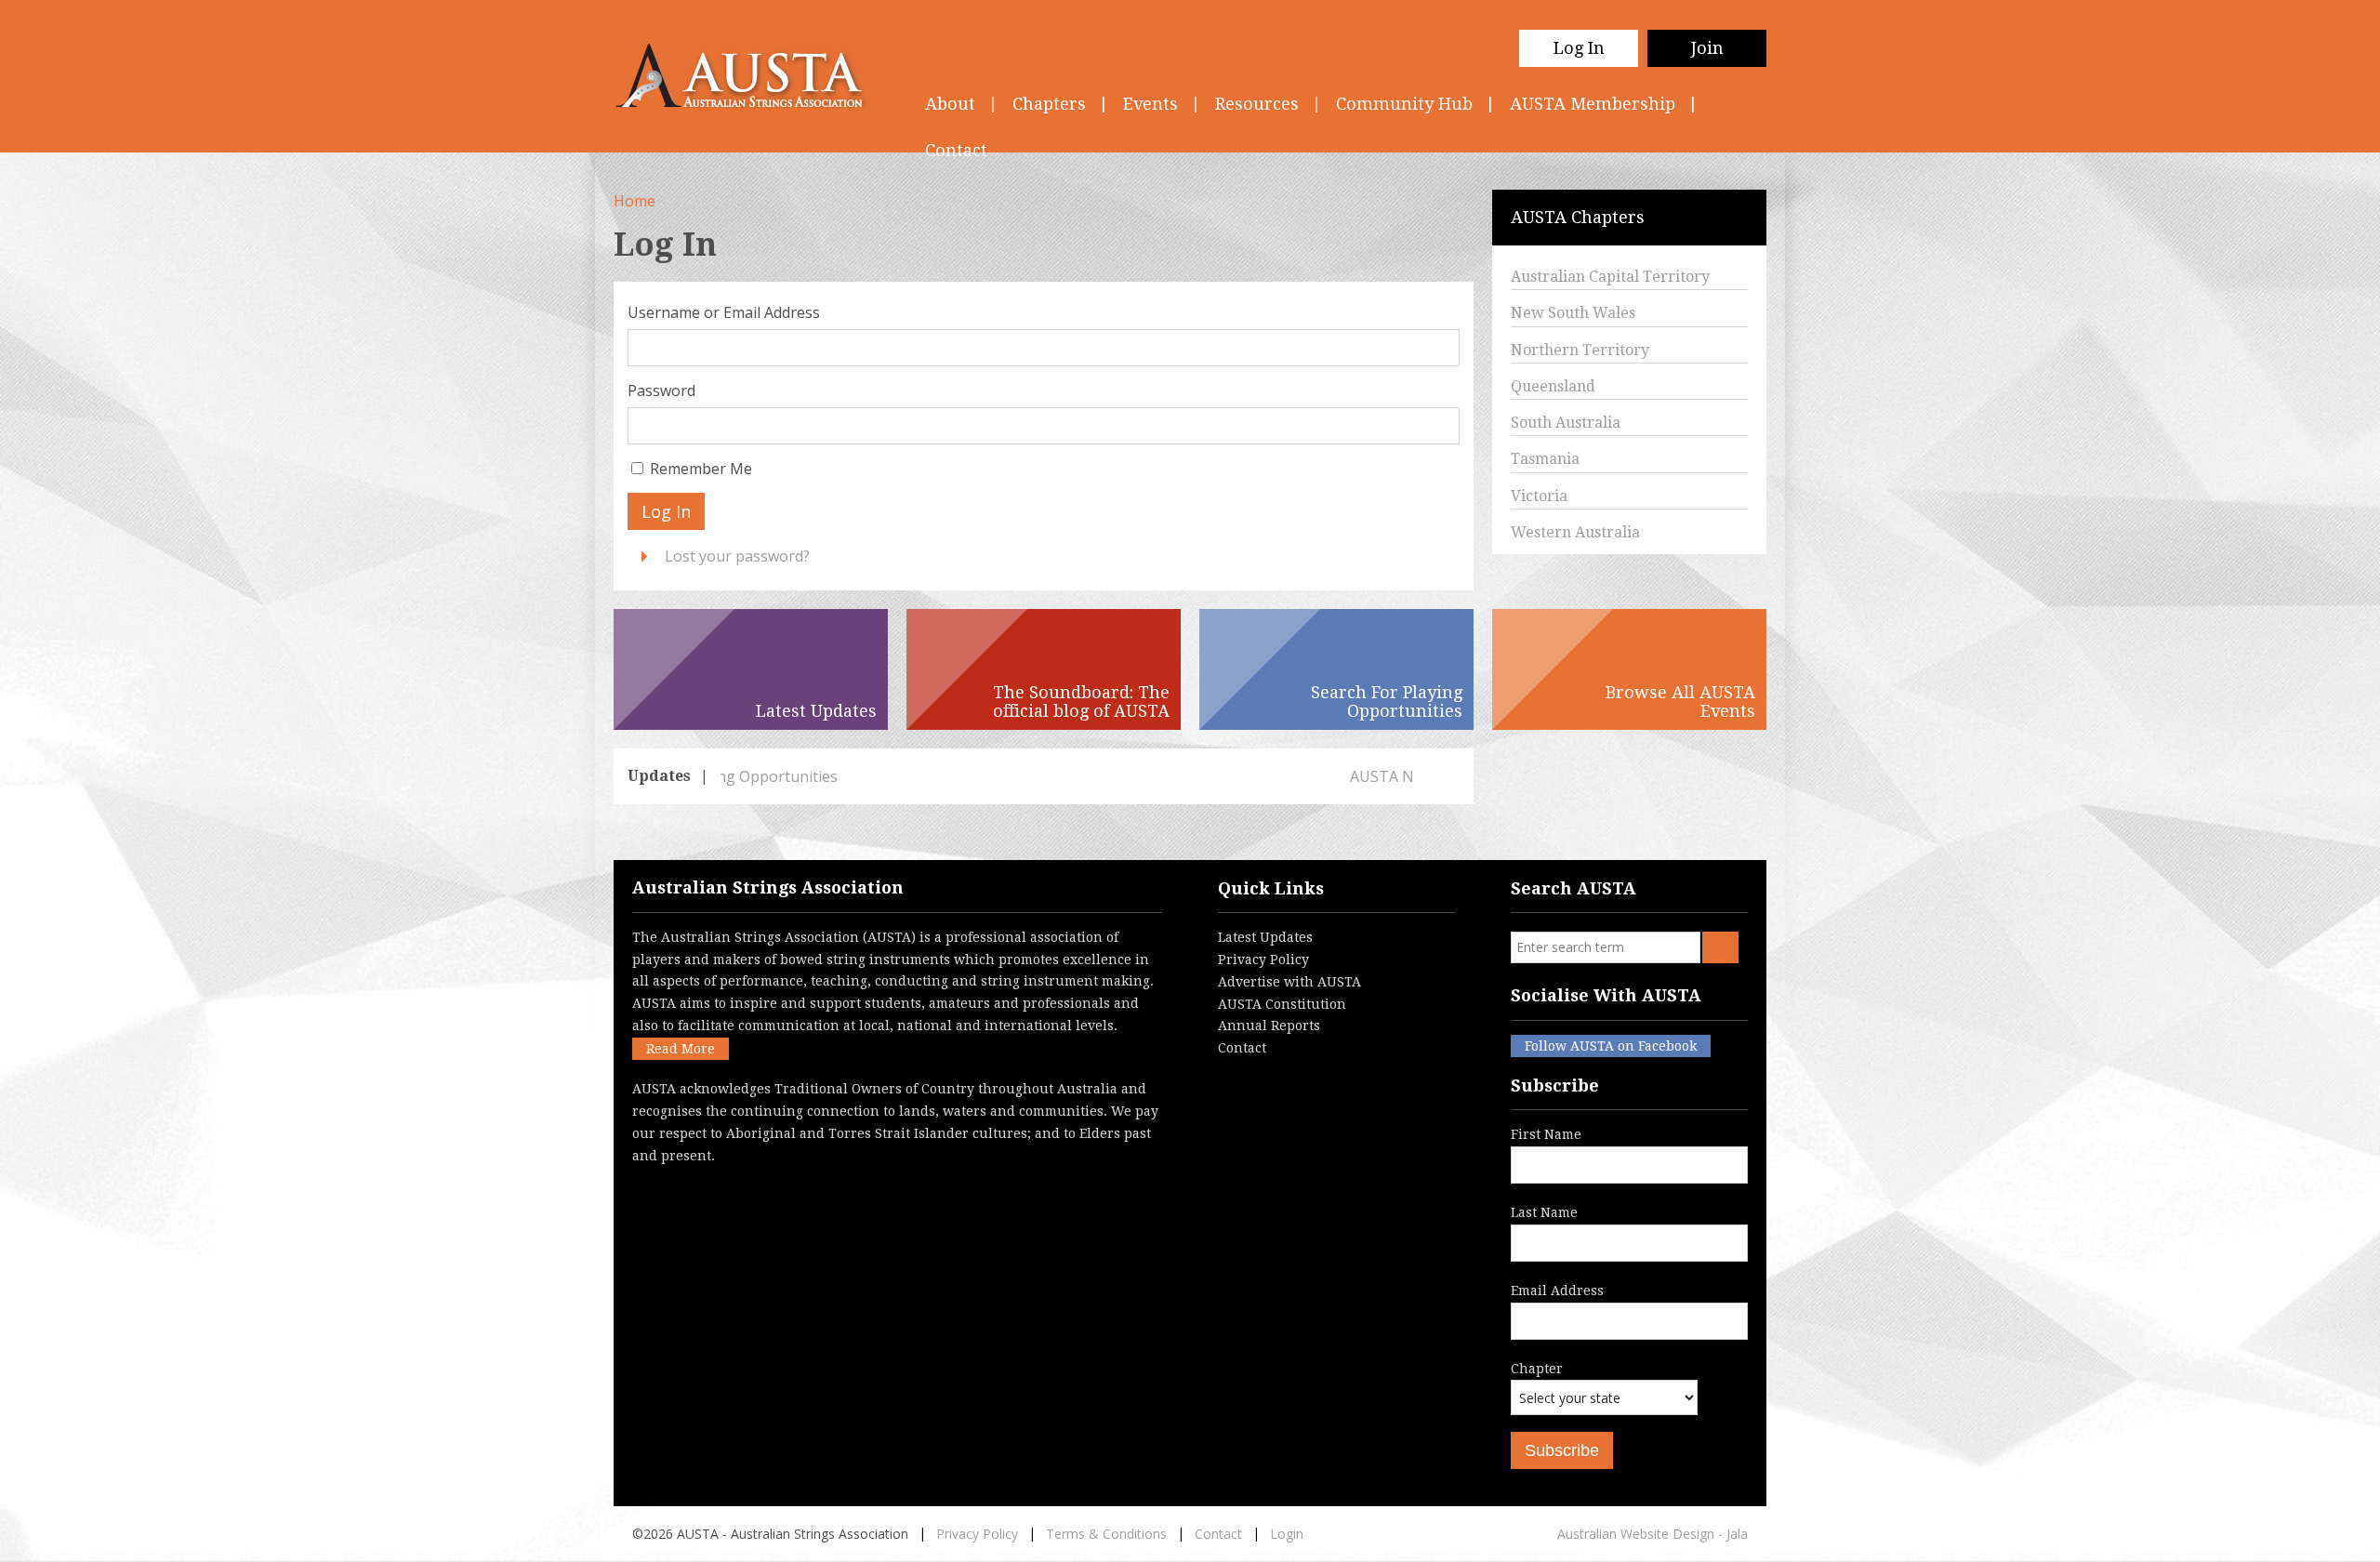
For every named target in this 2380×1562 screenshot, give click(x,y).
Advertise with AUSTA (1289, 982)
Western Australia (1575, 532)
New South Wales (1573, 313)
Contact (1242, 1048)
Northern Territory (1580, 350)
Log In (1579, 48)
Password (661, 390)
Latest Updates (1265, 937)
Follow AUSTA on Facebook (1611, 1046)
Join (1707, 48)
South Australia (1566, 423)
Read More (681, 1049)
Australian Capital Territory (1610, 277)
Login (1287, 1534)
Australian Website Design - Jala (1653, 1534)
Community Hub (1404, 104)
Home (635, 201)
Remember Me (701, 469)
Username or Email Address (724, 312)
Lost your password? (737, 556)
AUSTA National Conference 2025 (838, 776)
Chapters (1049, 104)
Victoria (1539, 496)
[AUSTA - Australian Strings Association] (751, 76)
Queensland (1553, 386)
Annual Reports (1269, 1026)
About (950, 104)
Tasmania (1545, 459)
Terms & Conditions (1106, 1534)
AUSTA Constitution (1282, 1004)
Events (1150, 104)
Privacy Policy (1263, 960)
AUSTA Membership (1593, 104)
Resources (1257, 104)
